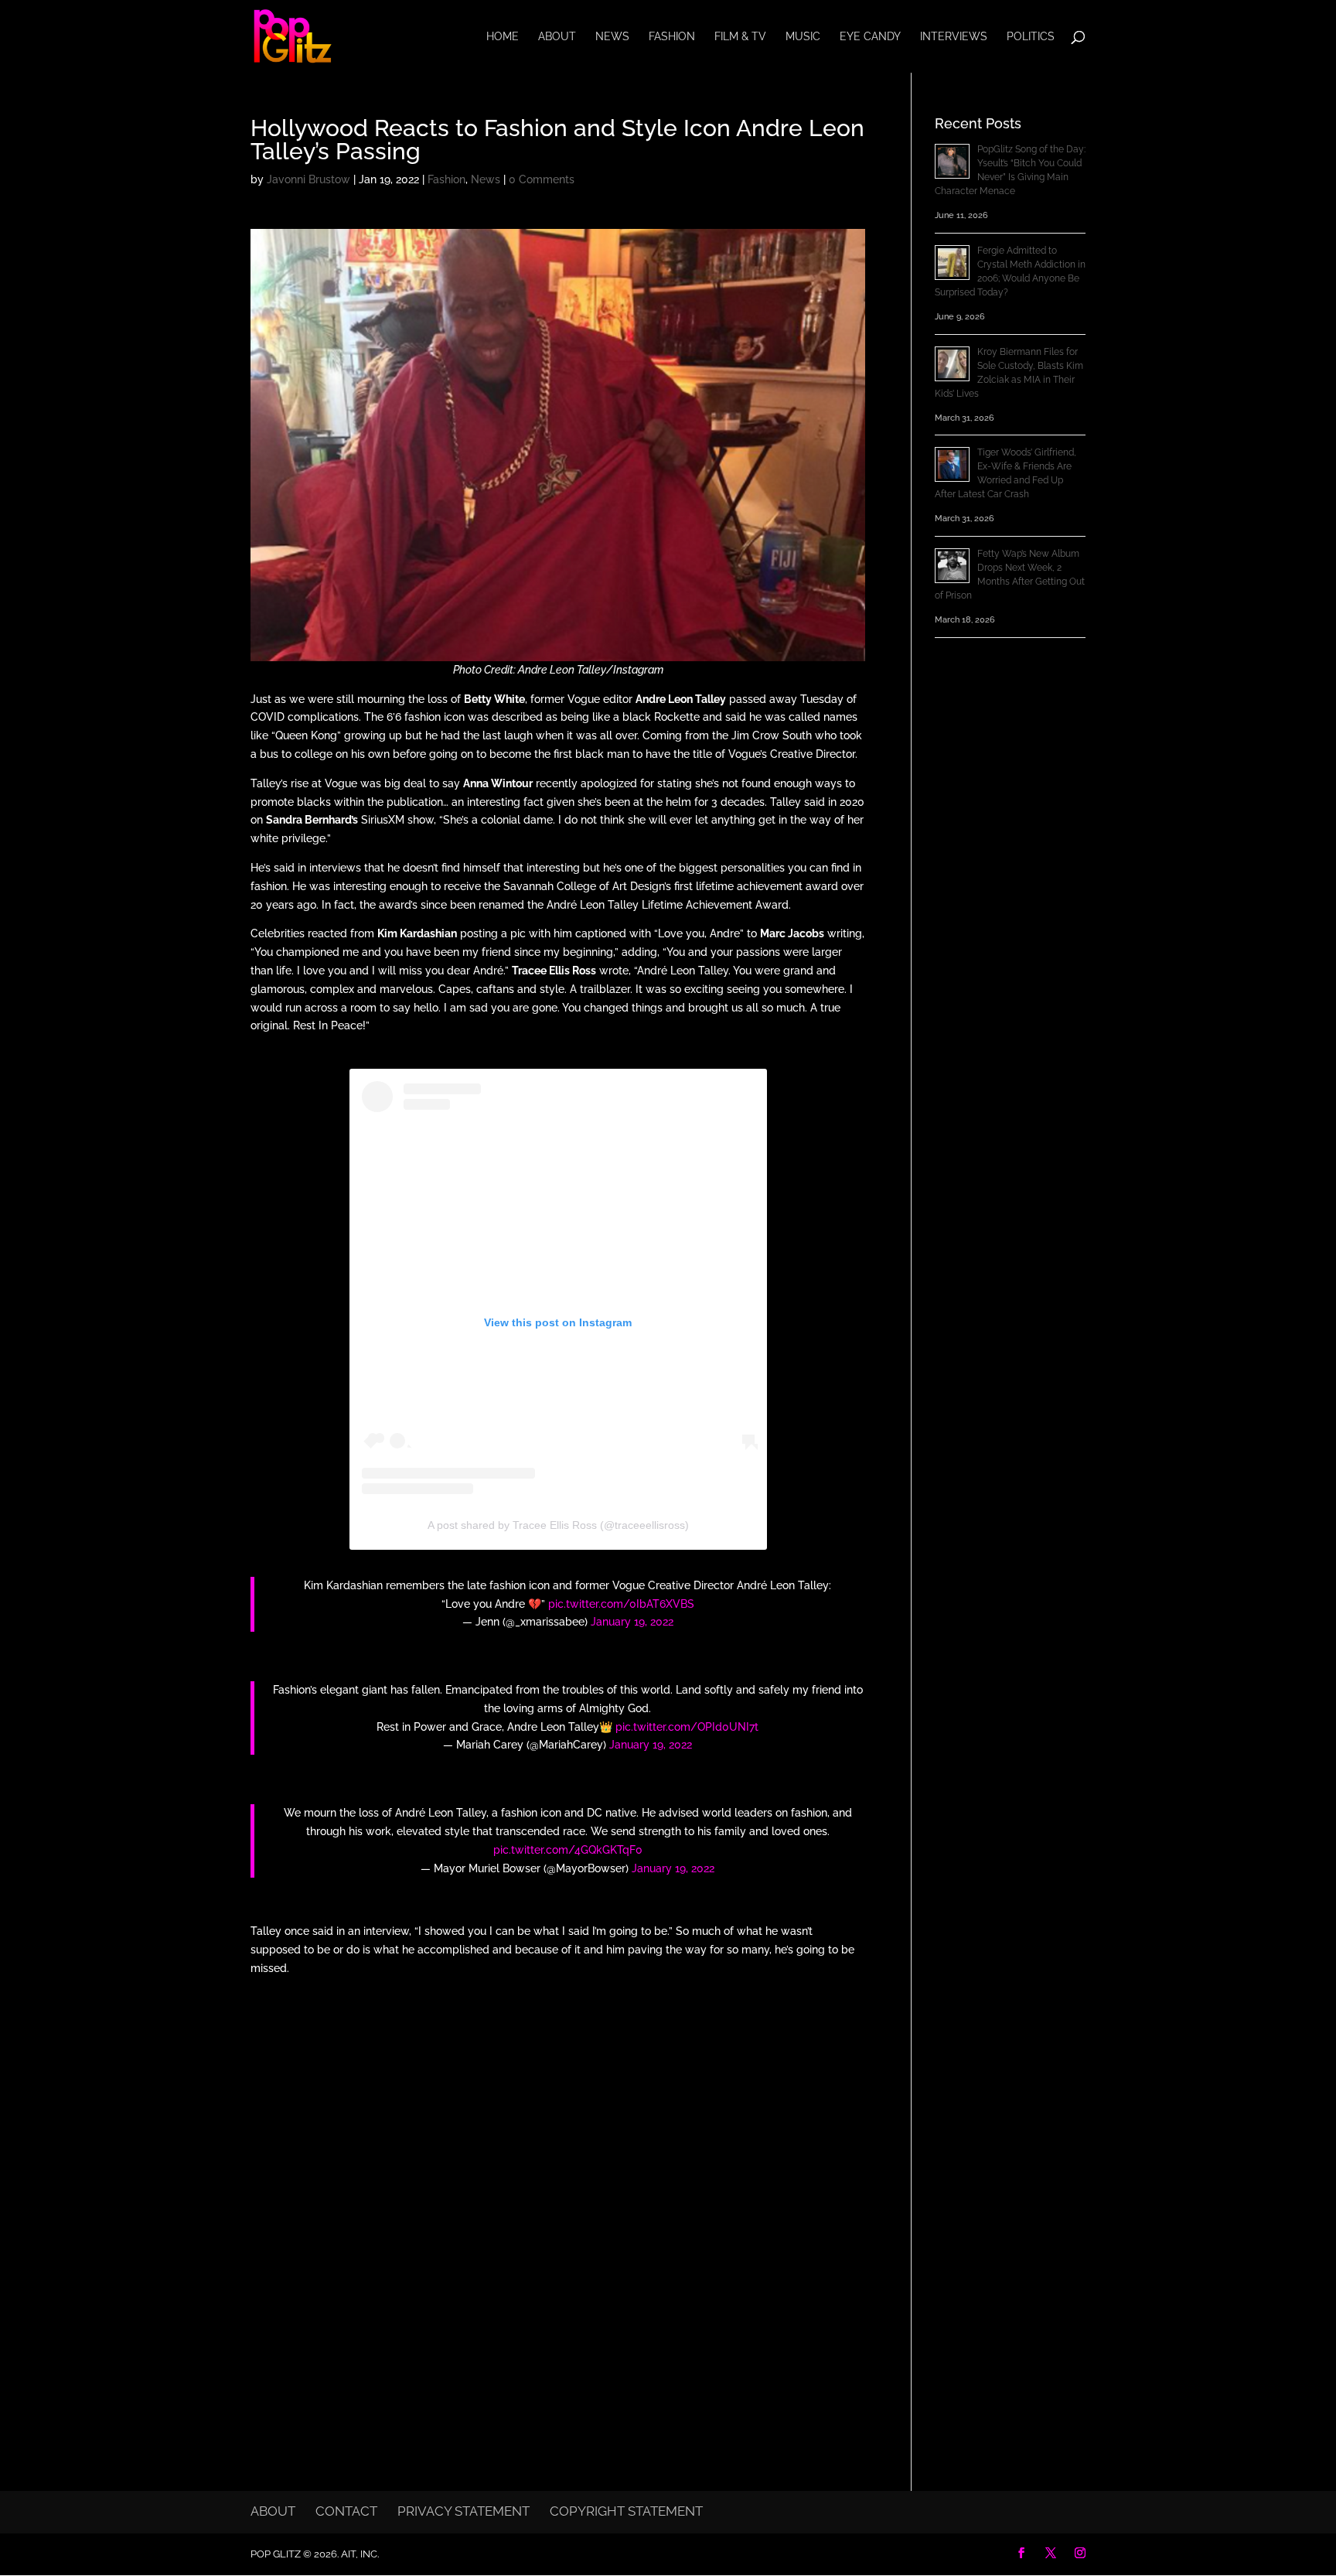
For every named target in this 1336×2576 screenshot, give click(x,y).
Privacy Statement (464, 2511)
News (612, 37)
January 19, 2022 (632, 1622)
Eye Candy (870, 37)
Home (503, 37)
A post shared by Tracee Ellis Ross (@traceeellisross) (558, 1525)
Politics (1031, 37)
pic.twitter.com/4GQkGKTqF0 (568, 1850)
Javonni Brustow (308, 179)
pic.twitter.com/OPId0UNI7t (687, 1727)
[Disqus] (558, 2190)
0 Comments (542, 179)
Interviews (954, 37)
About (557, 37)
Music (803, 37)
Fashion (672, 37)
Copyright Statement (626, 2511)
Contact (346, 2511)
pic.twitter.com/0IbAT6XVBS (621, 1604)
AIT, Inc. (359, 2554)
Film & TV (740, 37)
